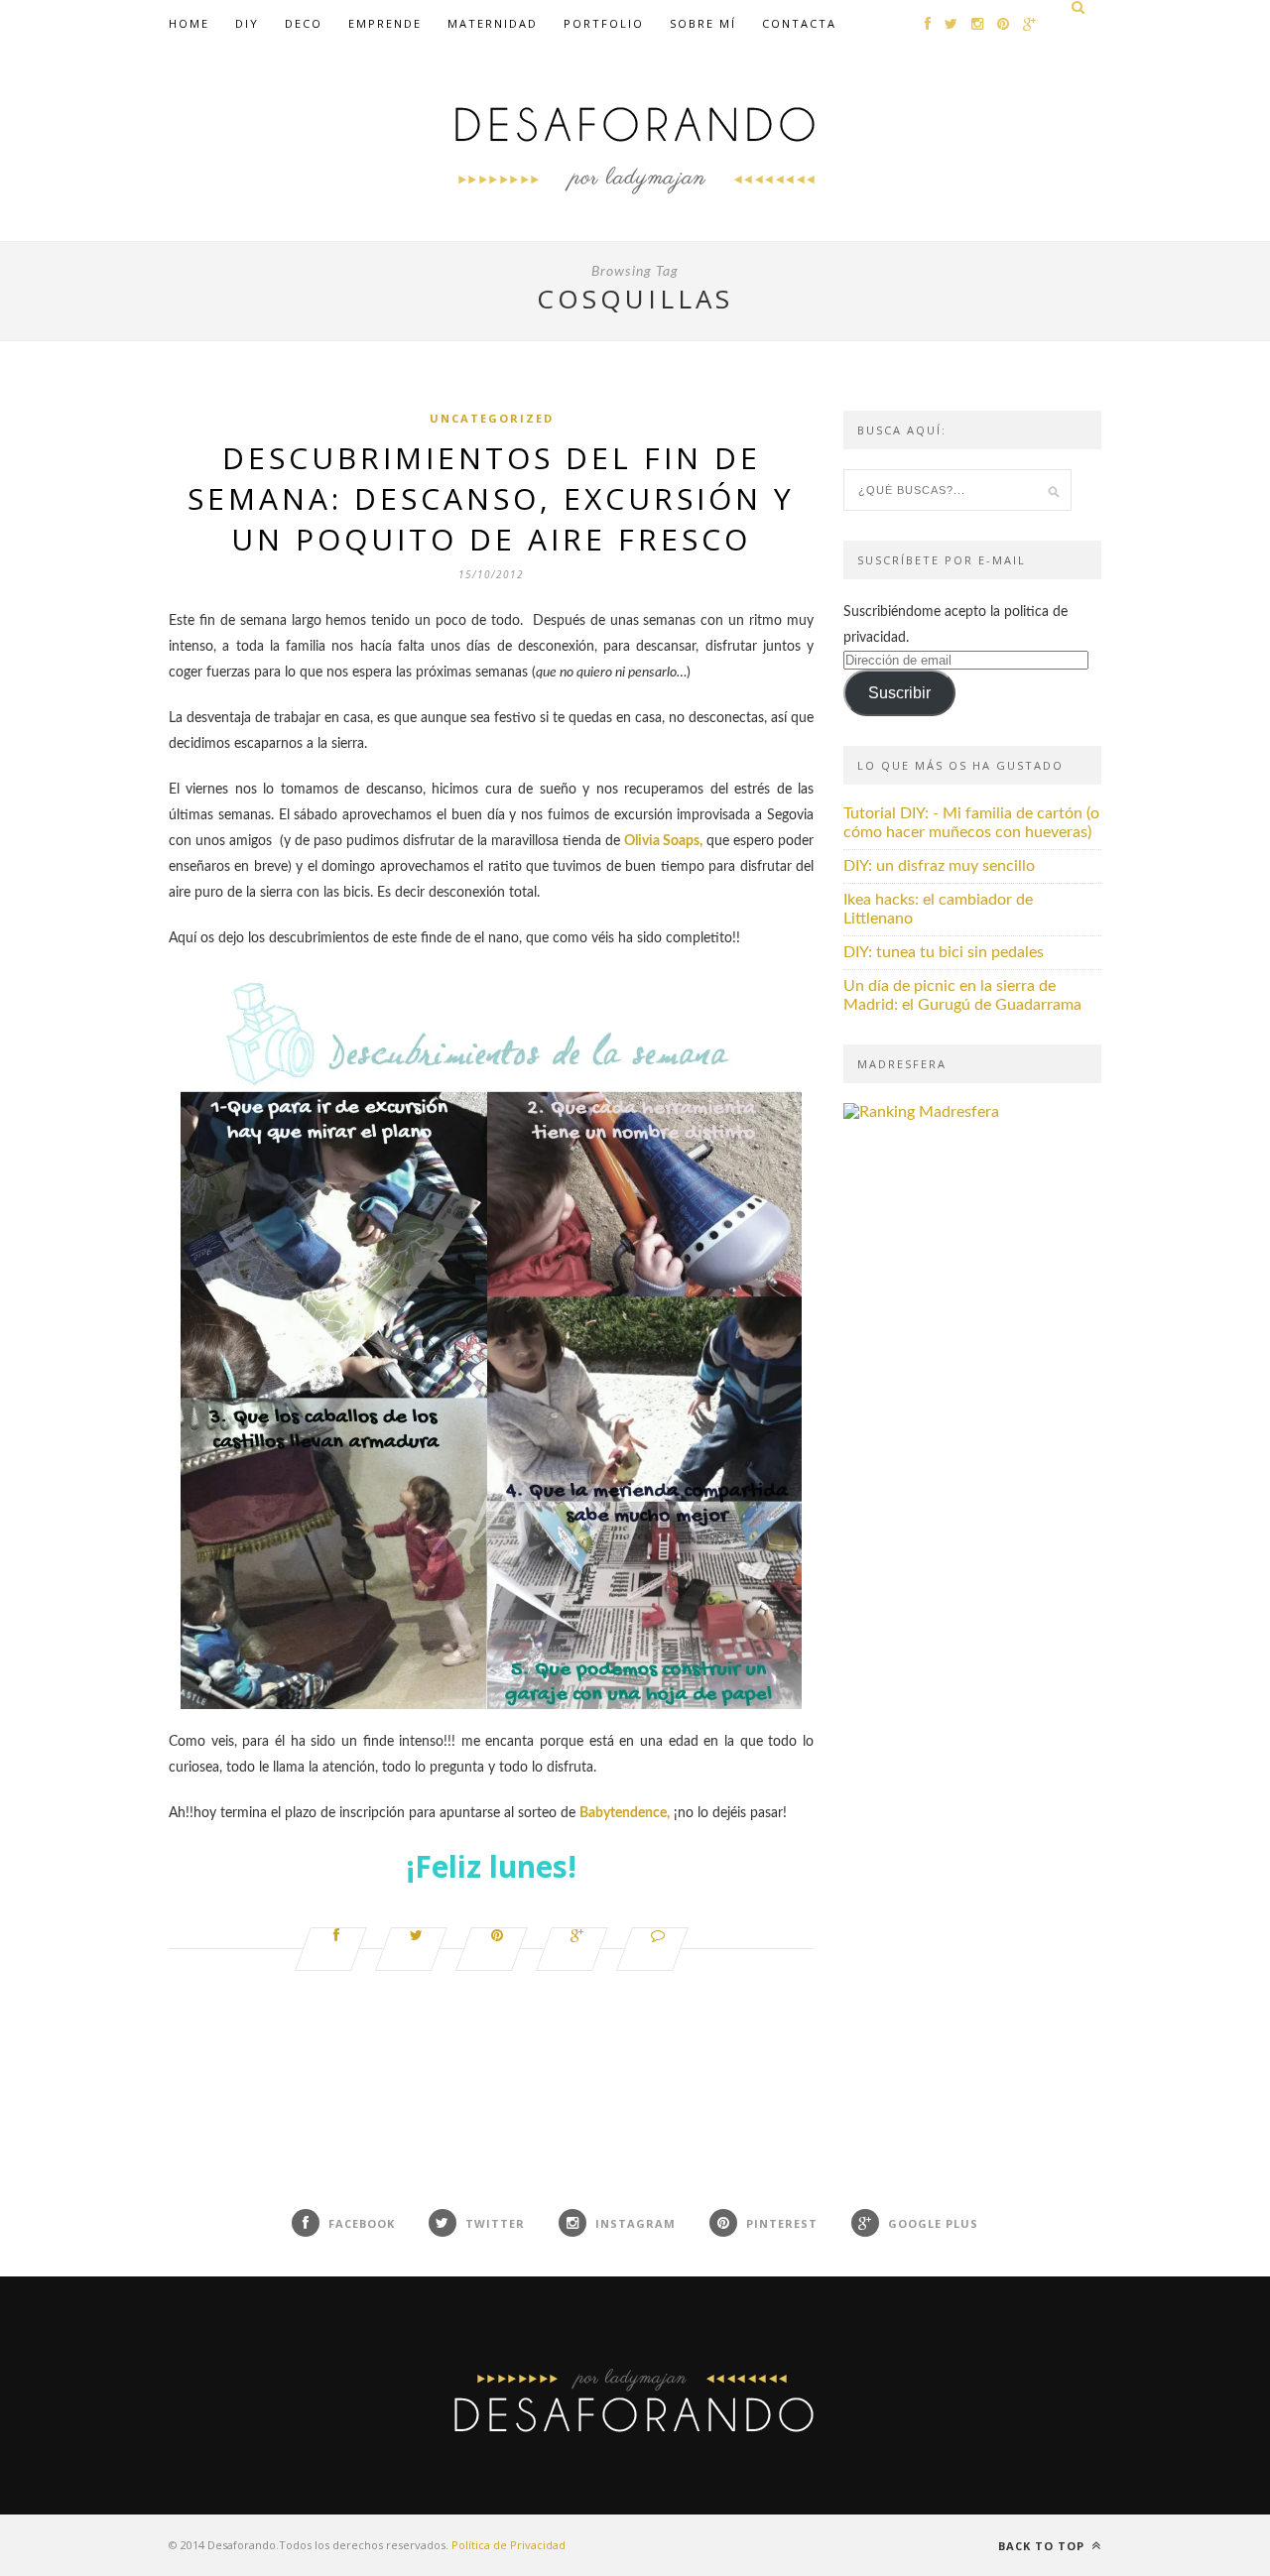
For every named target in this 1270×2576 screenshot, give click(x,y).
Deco (304, 23)
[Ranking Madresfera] (921, 1112)
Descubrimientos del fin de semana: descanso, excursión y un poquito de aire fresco (491, 498)
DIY (247, 23)
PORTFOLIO (604, 23)
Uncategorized (492, 418)
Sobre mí (703, 23)
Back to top (1043, 2546)
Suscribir (899, 693)
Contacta (799, 23)
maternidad (493, 23)
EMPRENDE (385, 23)
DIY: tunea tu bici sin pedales (944, 952)
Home (189, 23)
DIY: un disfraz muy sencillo (939, 866)
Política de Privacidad (508, 2545)
